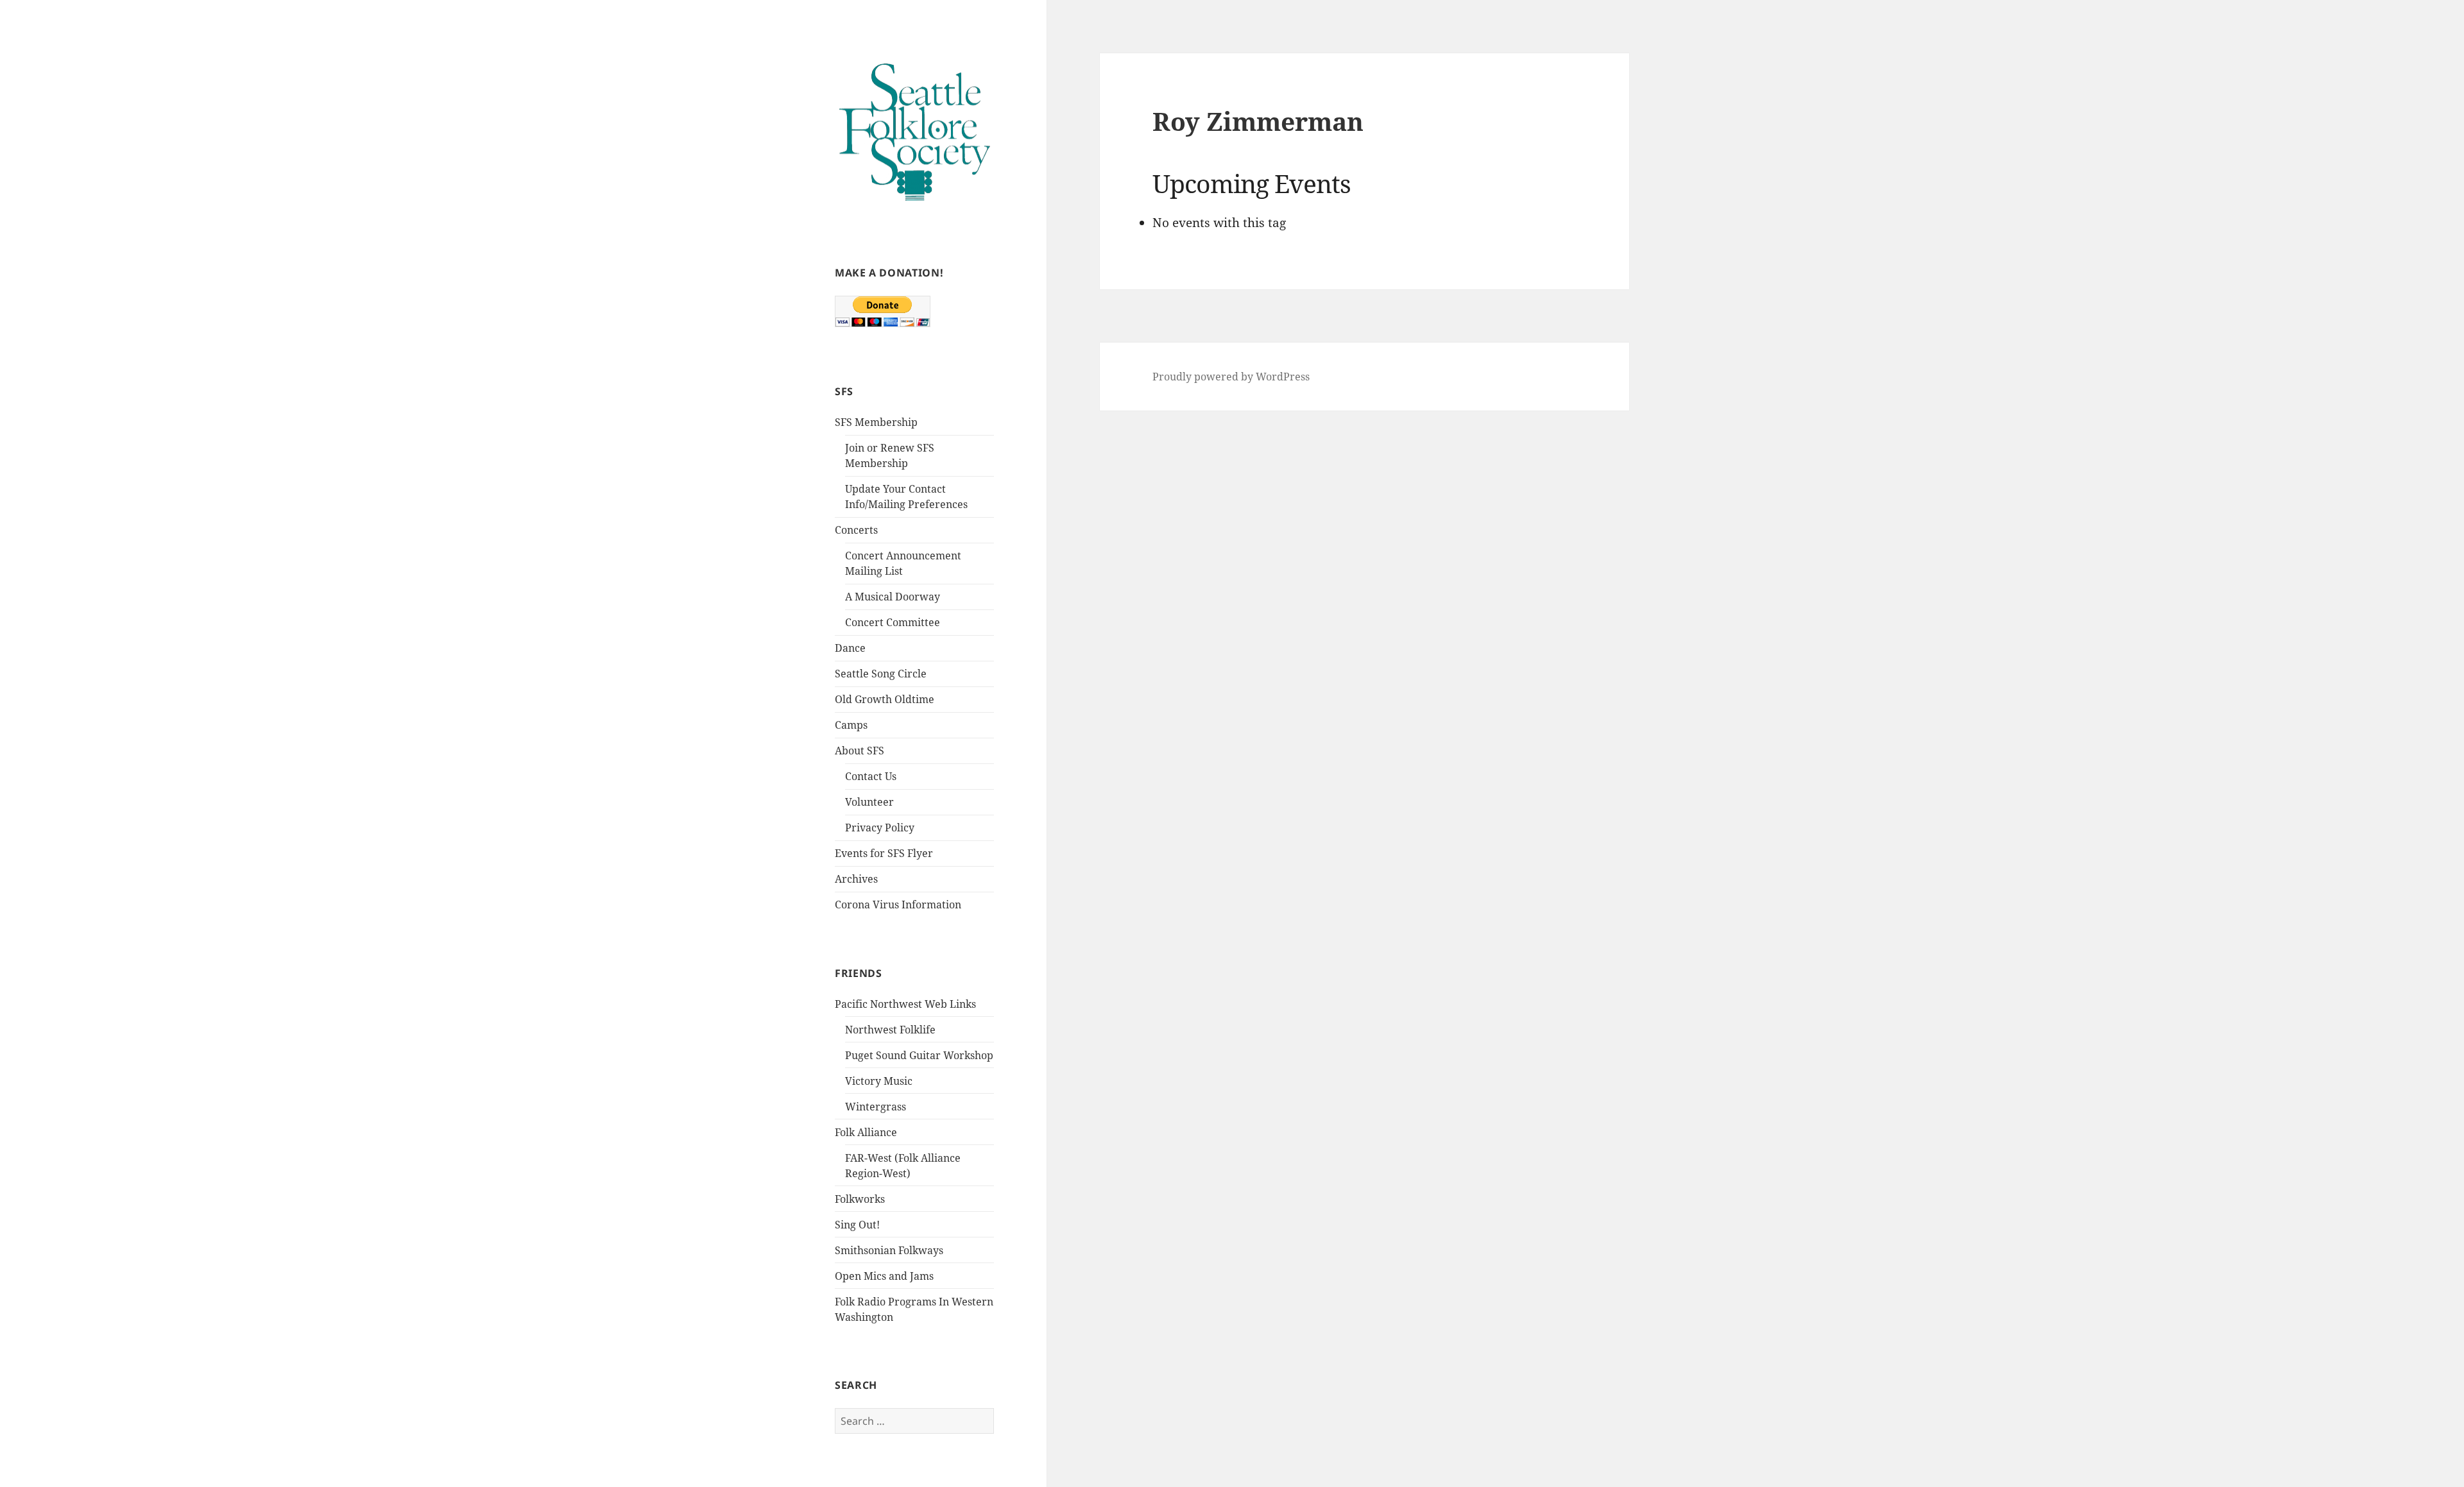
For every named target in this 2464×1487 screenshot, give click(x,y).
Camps (851, 725)
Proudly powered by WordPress (1231, 377)
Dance (850, 648)
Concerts (856, 530)
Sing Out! (857, 1225)
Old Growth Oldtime (885, 699)
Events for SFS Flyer (884, 853)
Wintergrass (876, 1107)
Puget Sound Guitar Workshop (919, 1055)
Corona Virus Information (898, 905)
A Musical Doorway (893, 597)
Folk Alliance (866, 1132)
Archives (856, 879)
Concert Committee (893, 622)
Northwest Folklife (890, 1030)
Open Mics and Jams (884, 1276)
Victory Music (879, 1081)
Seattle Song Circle (881, 674)
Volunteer (869, 802)
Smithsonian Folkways (889, 1250)
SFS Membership (876, 422)
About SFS (860, 751)
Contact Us (871, 776)
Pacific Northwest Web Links (905, 1004)
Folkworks (860, 1199)
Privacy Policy (880, 828)
